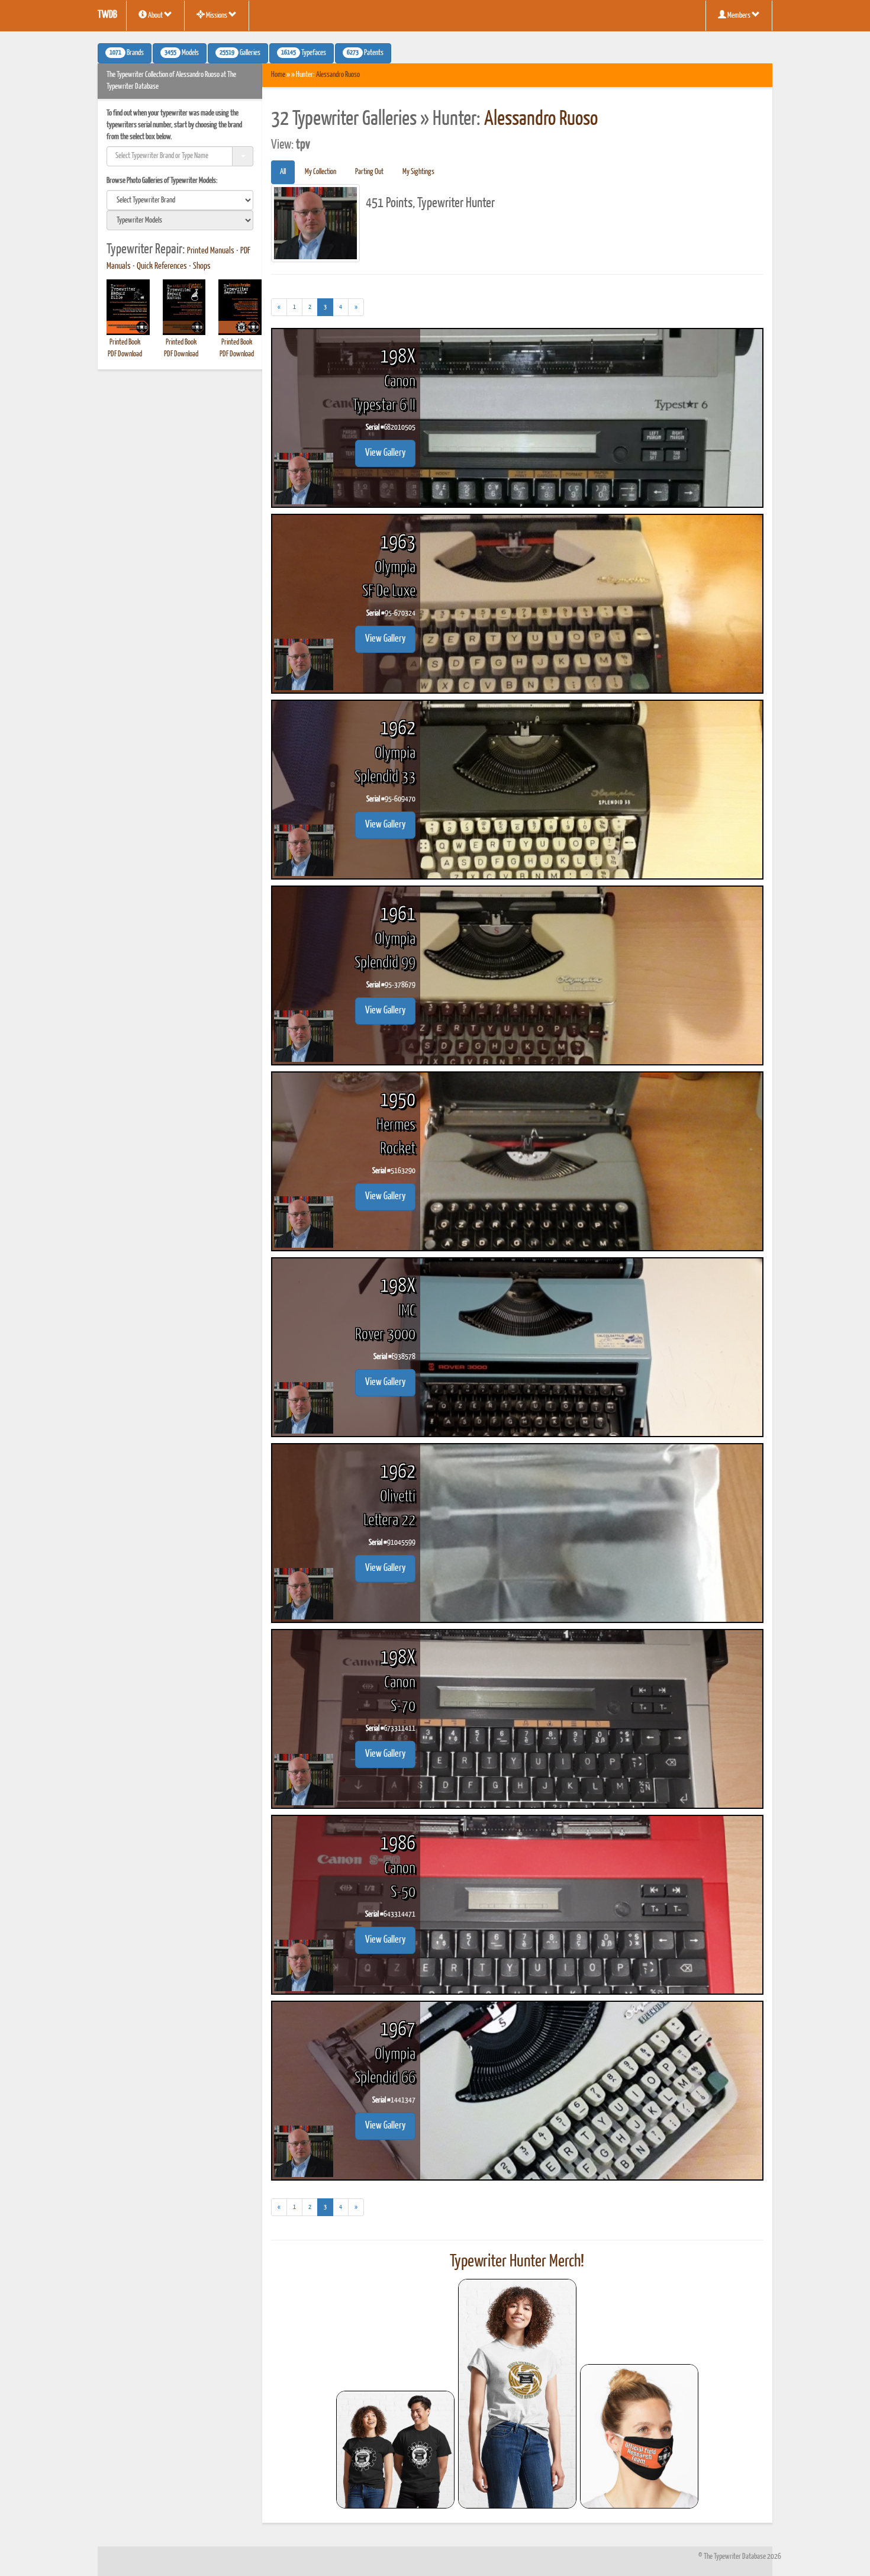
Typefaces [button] (304, 53)
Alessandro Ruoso (338, 75)
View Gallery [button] (385, 453)
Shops (202, 266)
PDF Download (125, 354)
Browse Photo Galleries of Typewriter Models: (162, 181)
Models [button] (182, 53)
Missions (217, 16)
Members (739, 16)
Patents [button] (365, 53)
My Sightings (418, 172)
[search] (180, 200)
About (155, 16)
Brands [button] (127, 53)
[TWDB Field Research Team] (639, 2436)
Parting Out (369, 172)
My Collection (320, 172)
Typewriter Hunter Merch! (517, 2262)
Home (278, 75)
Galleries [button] (240, 53)
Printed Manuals (211, 251)
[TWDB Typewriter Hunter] (395, 2450)
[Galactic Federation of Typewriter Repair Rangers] (517, 2394)
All (283, 172)
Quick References (162, 266)
